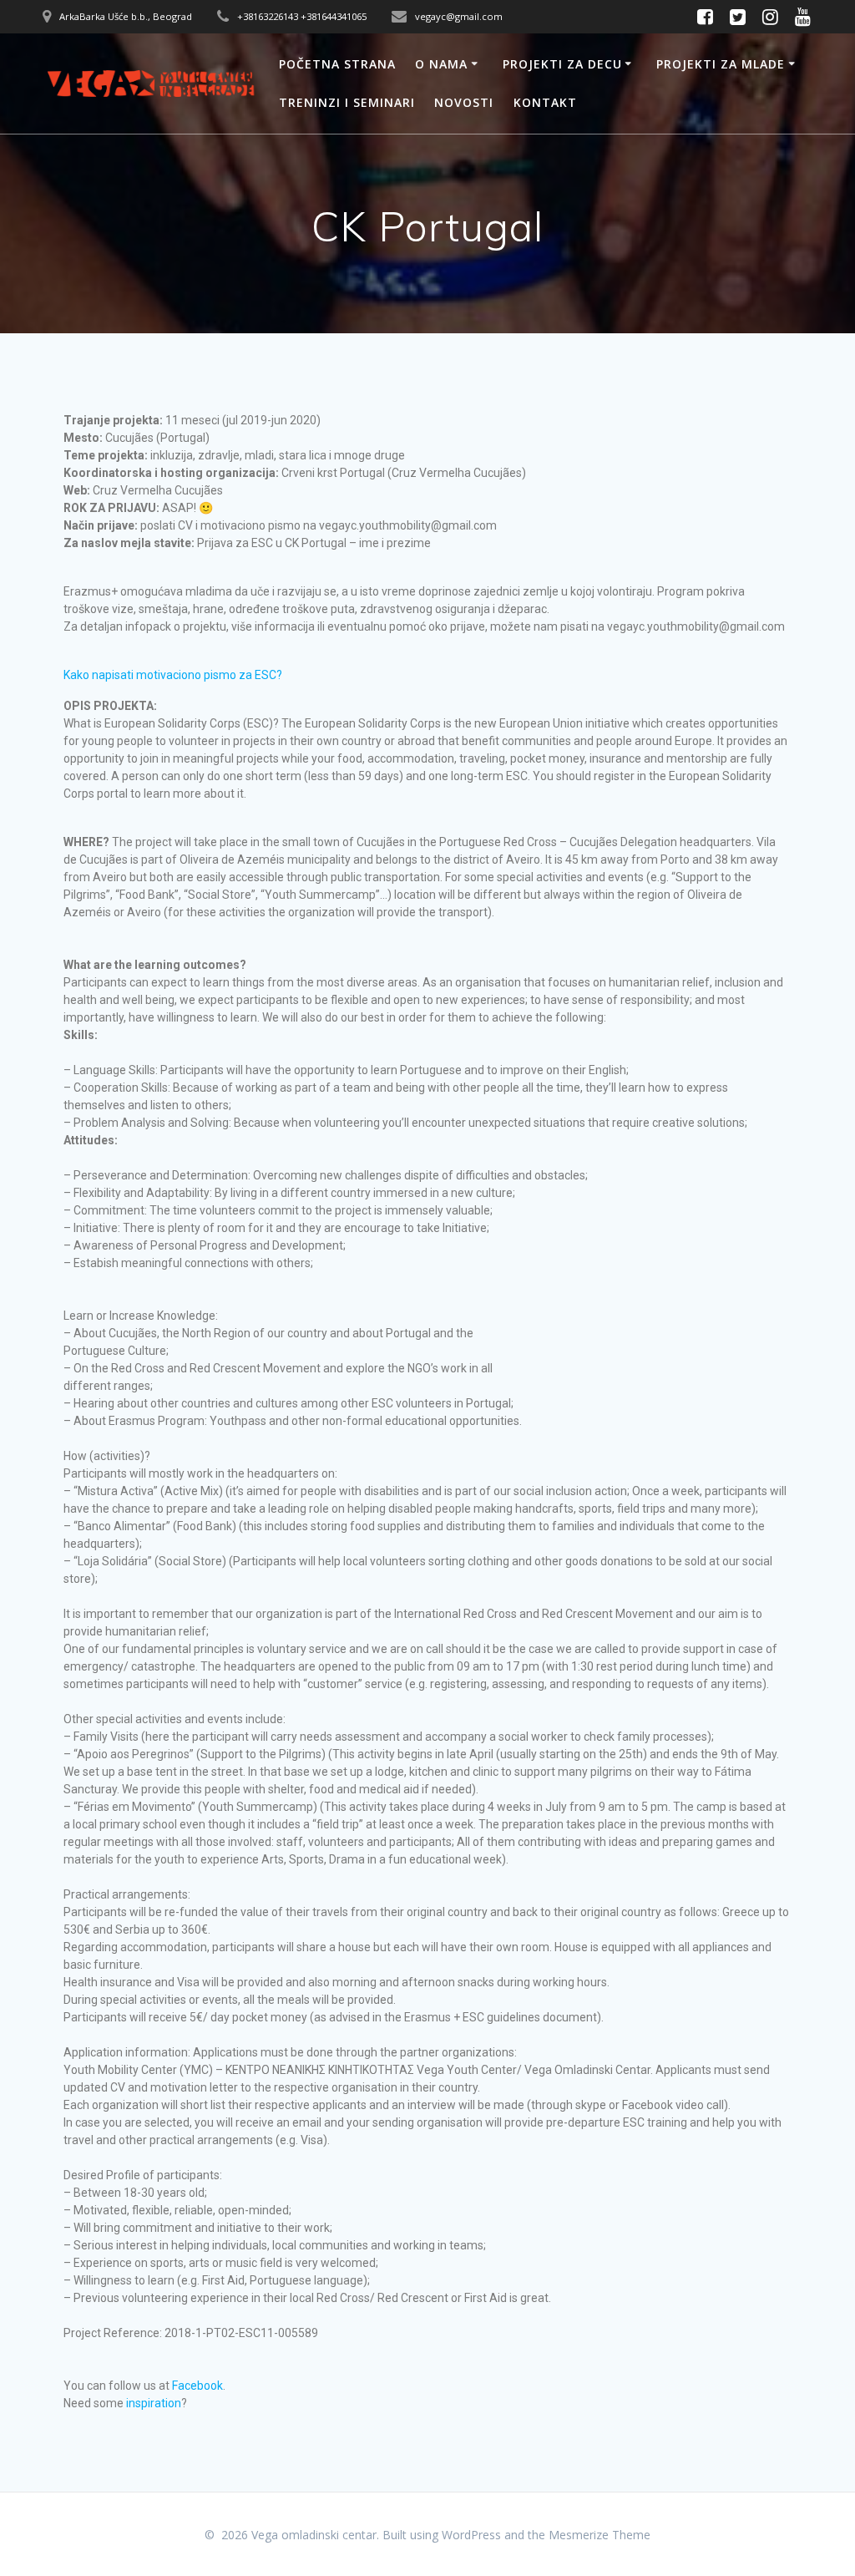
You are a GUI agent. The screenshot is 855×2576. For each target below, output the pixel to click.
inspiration (154, 2403)
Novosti (464, 102)
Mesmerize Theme (600, 2535)
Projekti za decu (562, 64)
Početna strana (337, 64)
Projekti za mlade (721, 64)
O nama (441, 64)
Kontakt (545, 102)
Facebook (197, 2386)
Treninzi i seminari (347, 102)
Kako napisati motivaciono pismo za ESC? (174, 675)
